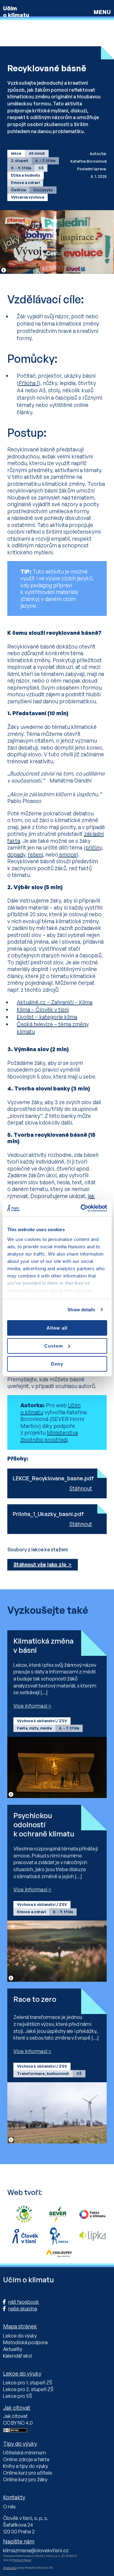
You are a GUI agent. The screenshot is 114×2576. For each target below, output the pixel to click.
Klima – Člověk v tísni (43, 1009)
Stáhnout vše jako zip (40, 1564)
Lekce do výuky (20, 2336)
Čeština (18, 190)
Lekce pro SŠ (18, 2396)
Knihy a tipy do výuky (26, 2466)
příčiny (94, 847)
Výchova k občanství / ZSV (42, 1721)
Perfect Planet (22, 2560)
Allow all (57, 1328)
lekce (16, 153)
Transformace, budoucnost (43, 2074)
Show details (81, 1309)
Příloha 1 (29, 383)
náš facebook (24, 2302)
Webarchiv (10, 2568)
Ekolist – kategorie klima (47, 1017)
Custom (54, 1346)
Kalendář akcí (17, 2356)
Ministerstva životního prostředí (49, 1436)
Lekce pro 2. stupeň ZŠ (28, 2389)
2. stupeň (19, 161)
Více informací (30, 1706)
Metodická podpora (25, 2342)
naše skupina (23, 2309)
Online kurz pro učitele (28, 2473)
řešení (35, 854)
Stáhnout (81, 1488)
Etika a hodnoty (26, 175)
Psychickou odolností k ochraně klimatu (44, 1825)
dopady (16, 854)
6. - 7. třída (45, 161)
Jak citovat (15, 2416)
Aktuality (13, 2349)
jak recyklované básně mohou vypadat (51, 1199)
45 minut (37, 153)
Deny (57, 1364)
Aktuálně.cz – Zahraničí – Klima (55, 1002)
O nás (9, 2507)
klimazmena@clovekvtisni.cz (36, 2550)
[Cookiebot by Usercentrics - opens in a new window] (81, 1208)
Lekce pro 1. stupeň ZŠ (28, 2383)
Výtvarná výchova (28, 197)
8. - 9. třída (21, 168)
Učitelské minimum (24, 2453)
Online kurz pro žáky (25, 2479)
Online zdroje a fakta (26, 2459)
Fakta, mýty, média (34, 1728)
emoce (67, 854)
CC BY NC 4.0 (18, 2423)
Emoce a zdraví (25, 183)
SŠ (41, 168)
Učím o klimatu (16, 12)
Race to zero (35, 1999)
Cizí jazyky (43, 190)
